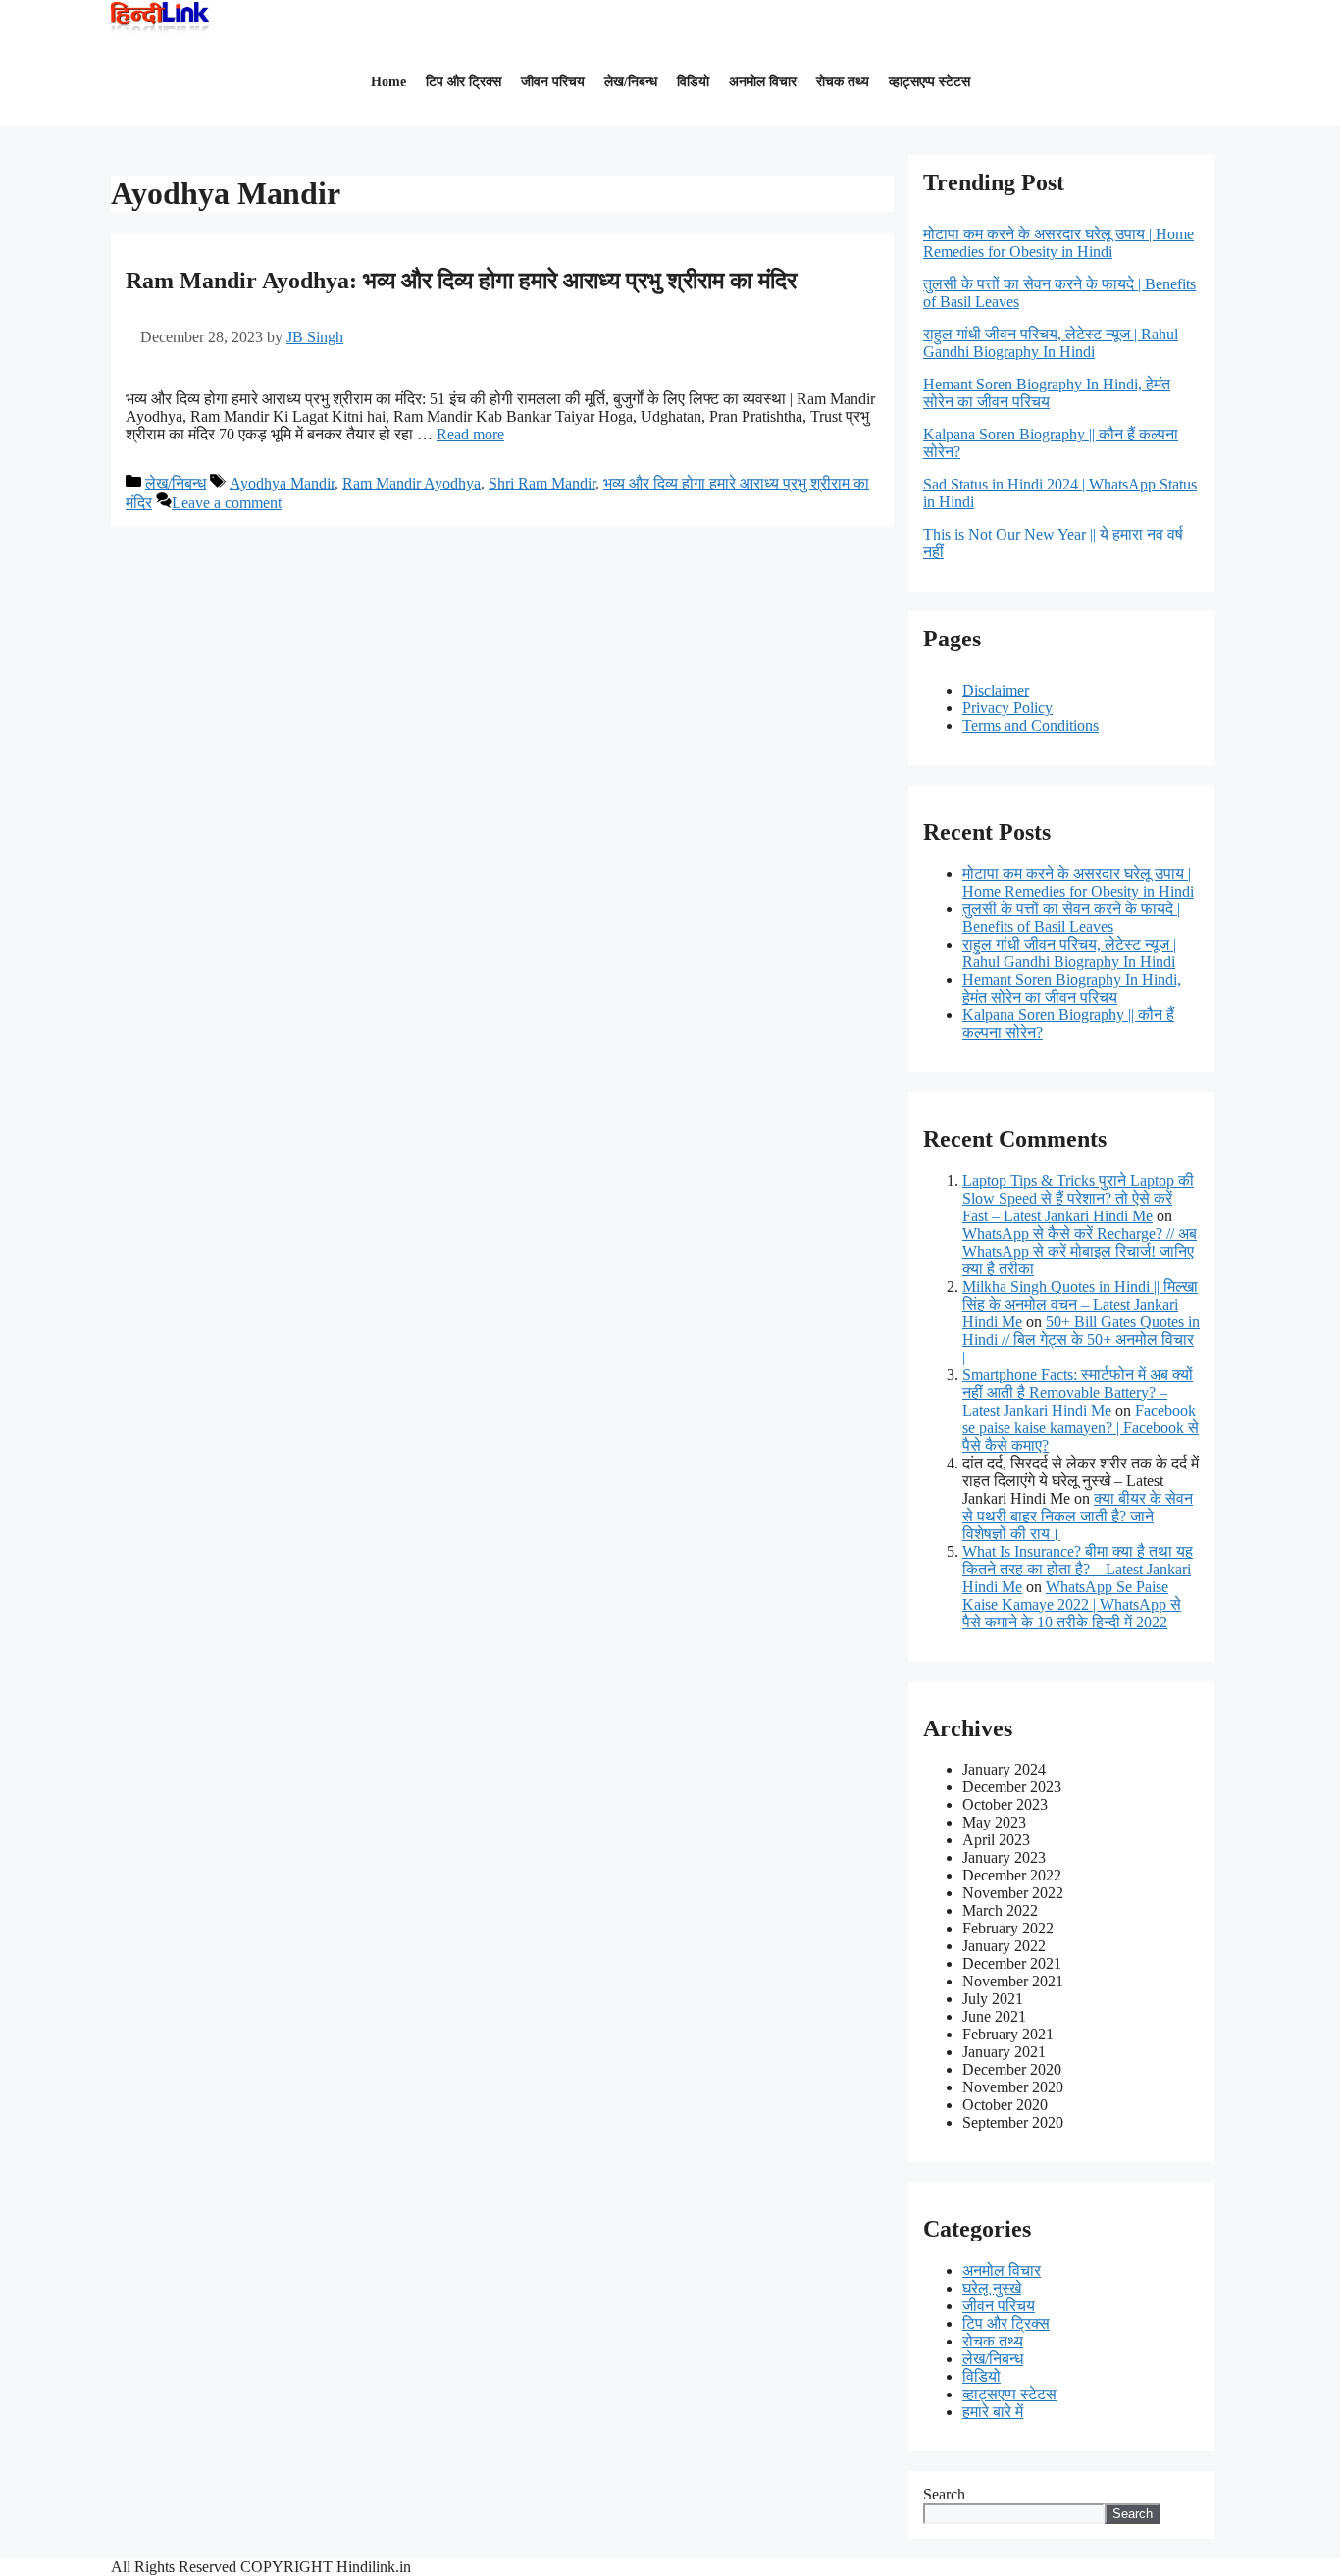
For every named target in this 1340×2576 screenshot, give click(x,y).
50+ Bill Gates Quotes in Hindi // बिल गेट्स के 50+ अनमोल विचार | (1081, 1340)
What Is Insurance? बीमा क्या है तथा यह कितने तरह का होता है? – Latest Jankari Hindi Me (1078, 1569)
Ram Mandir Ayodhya (412, 483)
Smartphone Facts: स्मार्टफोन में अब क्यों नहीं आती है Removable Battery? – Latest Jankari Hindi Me (1078, 1392)
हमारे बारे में (993, 2412)
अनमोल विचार (763, 82)
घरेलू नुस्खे (992, 2288)
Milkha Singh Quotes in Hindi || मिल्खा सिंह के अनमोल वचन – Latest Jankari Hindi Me (1080, 1304)
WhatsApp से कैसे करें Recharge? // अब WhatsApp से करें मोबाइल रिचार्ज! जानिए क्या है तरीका (1080, 1251)
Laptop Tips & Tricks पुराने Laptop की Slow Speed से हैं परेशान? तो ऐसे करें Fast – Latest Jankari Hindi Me (1078, 1198)
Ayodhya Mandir (282, 483)
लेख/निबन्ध (631, 82)
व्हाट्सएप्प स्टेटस (929, 82)
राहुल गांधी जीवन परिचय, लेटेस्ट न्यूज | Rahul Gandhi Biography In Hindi (1069, 953)
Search (944, 2494)
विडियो (693, 82)
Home (388, 82)
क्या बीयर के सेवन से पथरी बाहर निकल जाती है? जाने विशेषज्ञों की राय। (1078, 1516)
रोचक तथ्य (843, 82)
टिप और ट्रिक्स (464, 82)
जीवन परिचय (553, 82)
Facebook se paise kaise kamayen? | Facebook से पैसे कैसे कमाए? (1081, 1428)
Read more (470, 434)
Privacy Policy (1007, 708)
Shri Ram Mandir (542, 483)
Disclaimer (996, 690)
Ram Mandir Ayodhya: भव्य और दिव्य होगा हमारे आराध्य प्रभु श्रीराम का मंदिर (461, 281)
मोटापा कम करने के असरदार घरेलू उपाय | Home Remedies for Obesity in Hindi (1078, 882)
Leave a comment (227, 503)
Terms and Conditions (1031, 725)
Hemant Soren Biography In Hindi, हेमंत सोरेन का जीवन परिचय (1072, 988)
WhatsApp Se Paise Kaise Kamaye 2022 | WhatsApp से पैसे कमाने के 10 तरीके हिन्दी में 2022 (1072, 1604)
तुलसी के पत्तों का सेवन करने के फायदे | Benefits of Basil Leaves (1071, 918)
